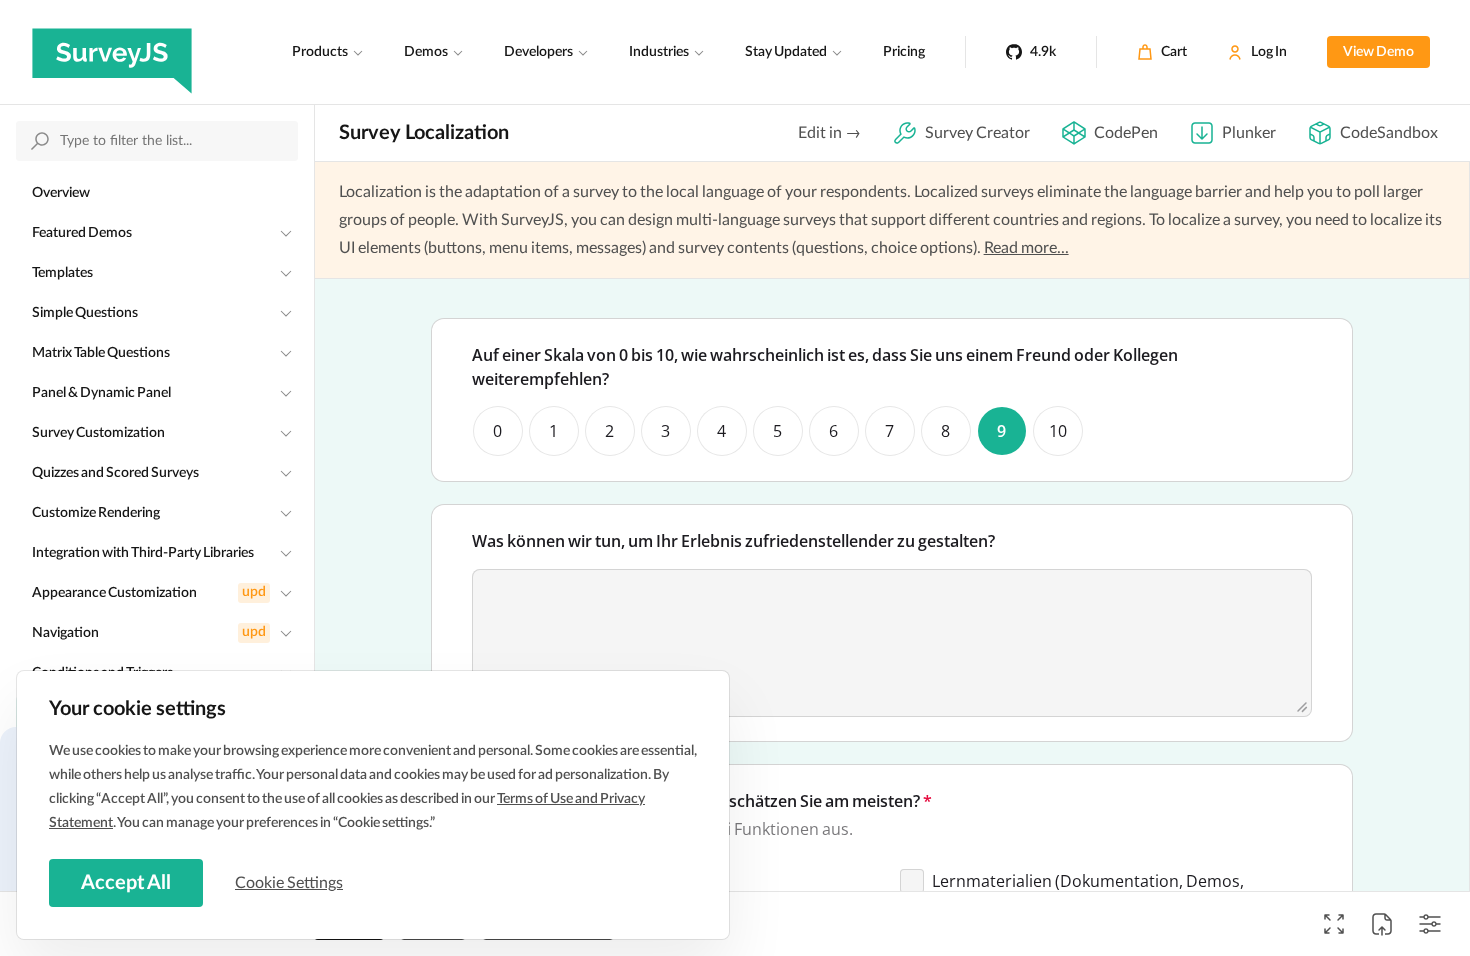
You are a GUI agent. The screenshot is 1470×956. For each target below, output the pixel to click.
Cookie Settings (289, 883)
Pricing (904, 52)
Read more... (1026, 248)
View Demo (1378, 52)
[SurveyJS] (112, 52)
